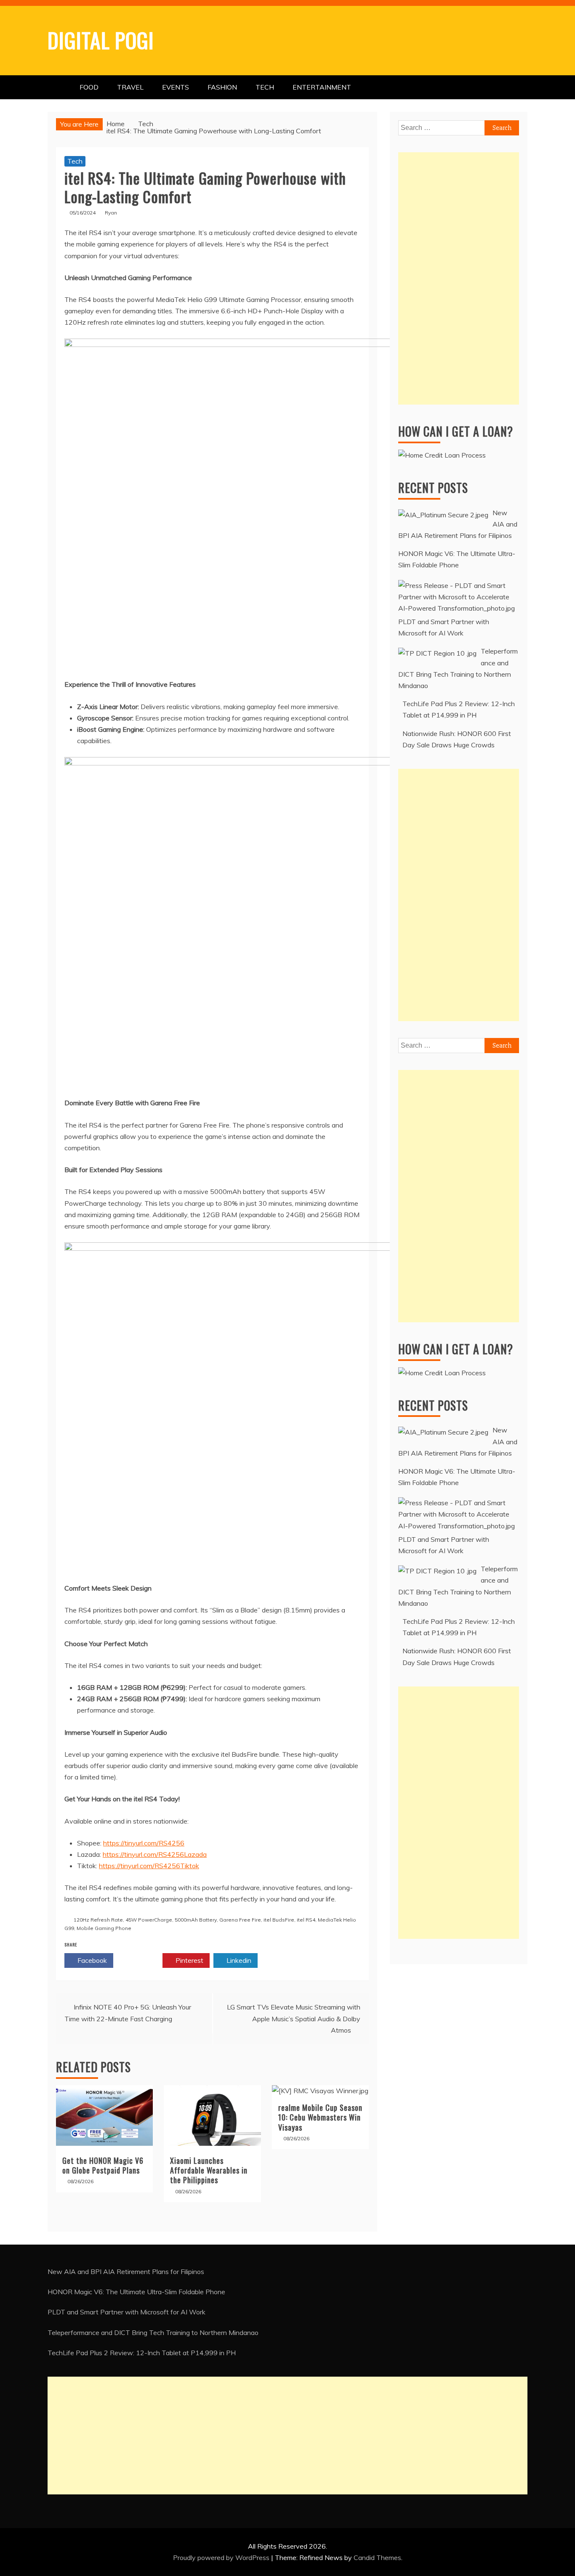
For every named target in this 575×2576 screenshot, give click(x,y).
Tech (75, 161)
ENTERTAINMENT (322, 87)
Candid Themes (377, 2557)
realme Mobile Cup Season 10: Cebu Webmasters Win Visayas (320, 2117)
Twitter (140, 1960)
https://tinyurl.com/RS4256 (144, 1843)
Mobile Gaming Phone (104, 1928)
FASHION (222, 87)
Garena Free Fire (240, 1920)
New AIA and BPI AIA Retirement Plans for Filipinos (126, 2272)
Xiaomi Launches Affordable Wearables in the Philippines (209, 2170)
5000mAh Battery (196, 1920)
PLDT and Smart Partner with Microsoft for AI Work (126, 2312)
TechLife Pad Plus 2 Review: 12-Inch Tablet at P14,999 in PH (142, 2353)
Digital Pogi (101, 40)
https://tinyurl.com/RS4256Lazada (155, 1854)
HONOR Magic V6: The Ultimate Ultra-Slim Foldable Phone (136, 2292)
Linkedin (238, 1960)
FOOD (89, 87)
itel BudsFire (279, 1920)
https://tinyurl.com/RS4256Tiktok (149, 1866)
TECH (265, 87)
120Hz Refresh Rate (98, 1920)
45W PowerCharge (149, 1920)
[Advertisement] (459, 278)
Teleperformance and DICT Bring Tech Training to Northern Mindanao (153, 2332)
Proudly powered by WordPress (222, 2557)
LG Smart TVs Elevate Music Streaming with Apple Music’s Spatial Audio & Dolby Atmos (294, 2018)
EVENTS (176, 87)
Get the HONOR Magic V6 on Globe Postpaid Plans (103, 2165)
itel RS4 (306, 1920)
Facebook (91, 1960)
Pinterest (189, 1960)
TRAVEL (130, 87)
